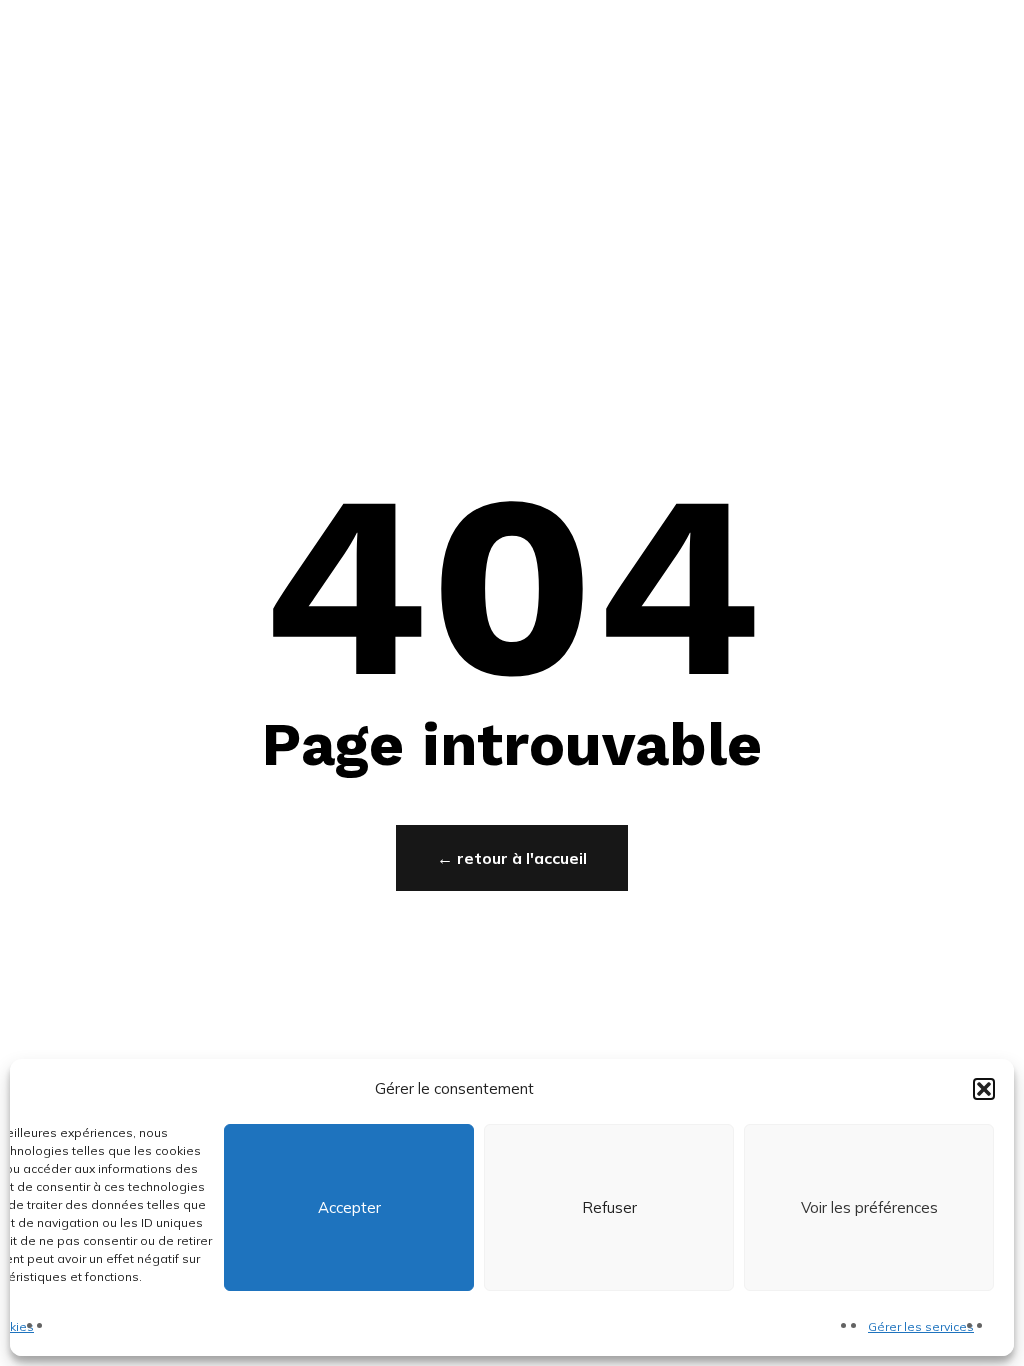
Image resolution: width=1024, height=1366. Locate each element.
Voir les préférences (869, 1207)
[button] (984, 1089)
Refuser (609, 1207)
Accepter (349, 1207)
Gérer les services (921, 1326)
